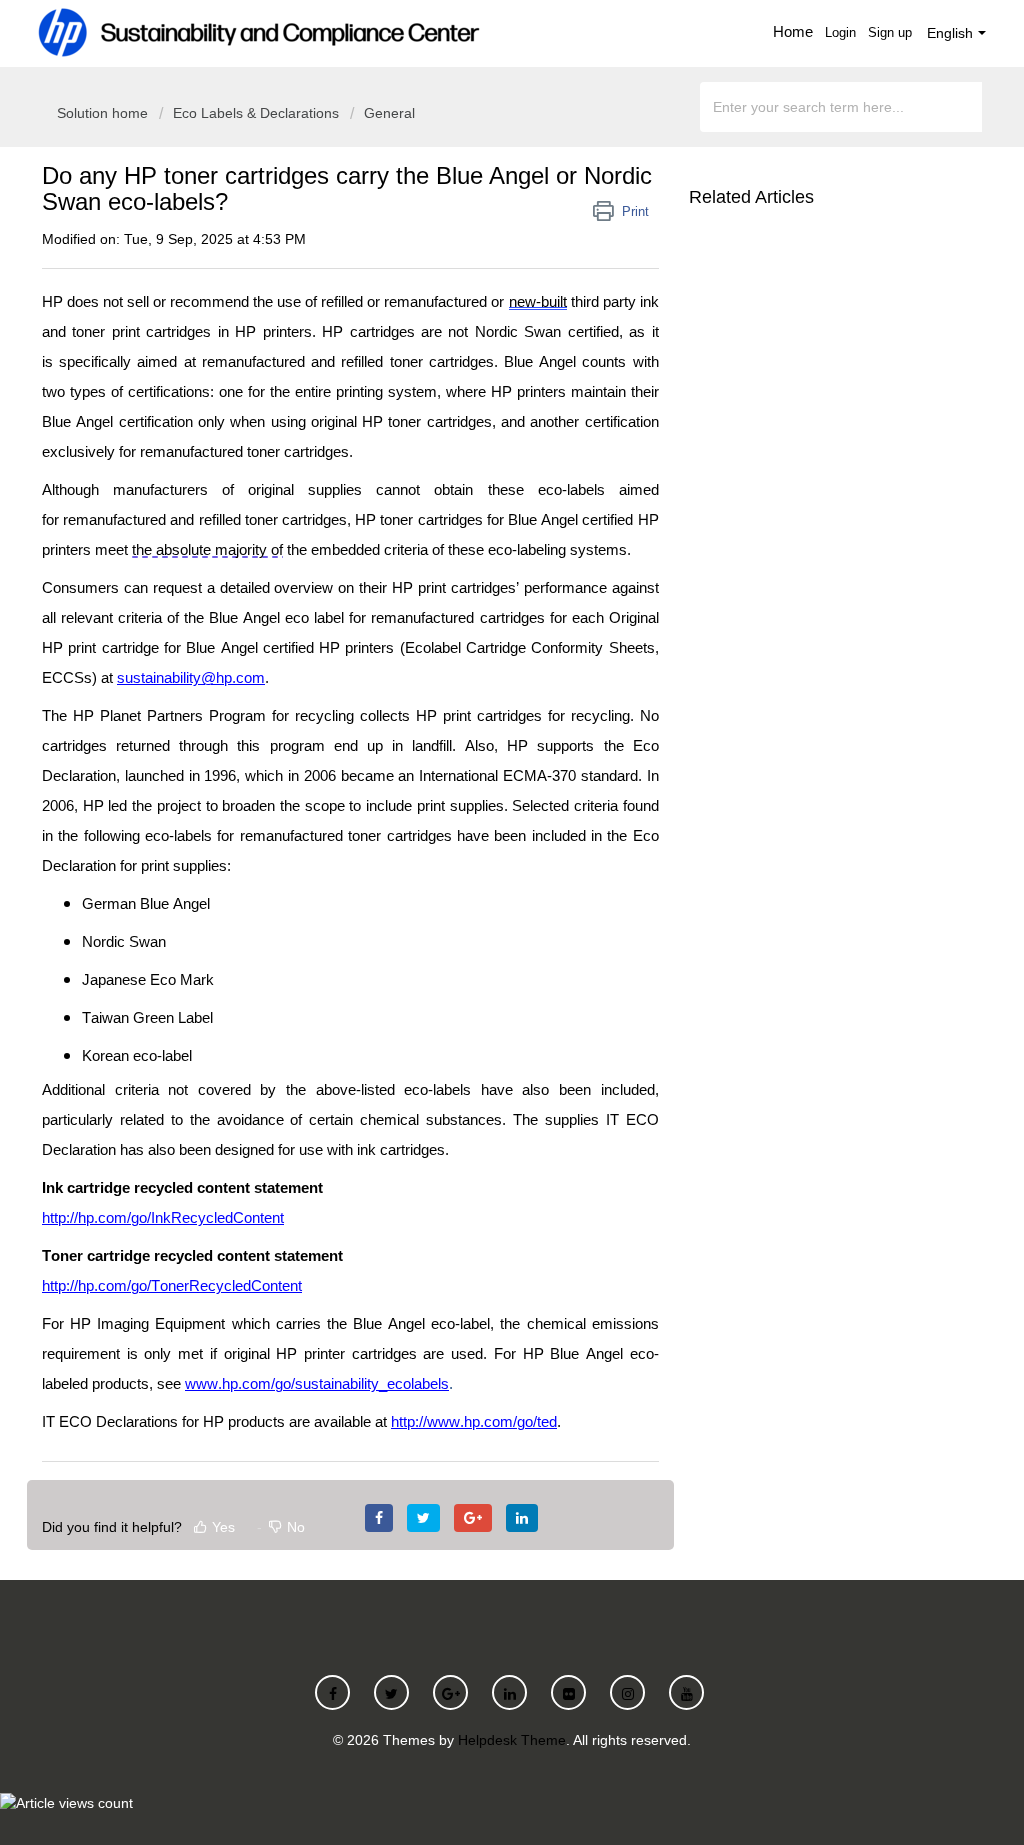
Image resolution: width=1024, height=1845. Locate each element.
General (389, 113)
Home (793, 31)
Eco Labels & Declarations (256, 113)
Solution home (104, 113)
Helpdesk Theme (512, 1740)
